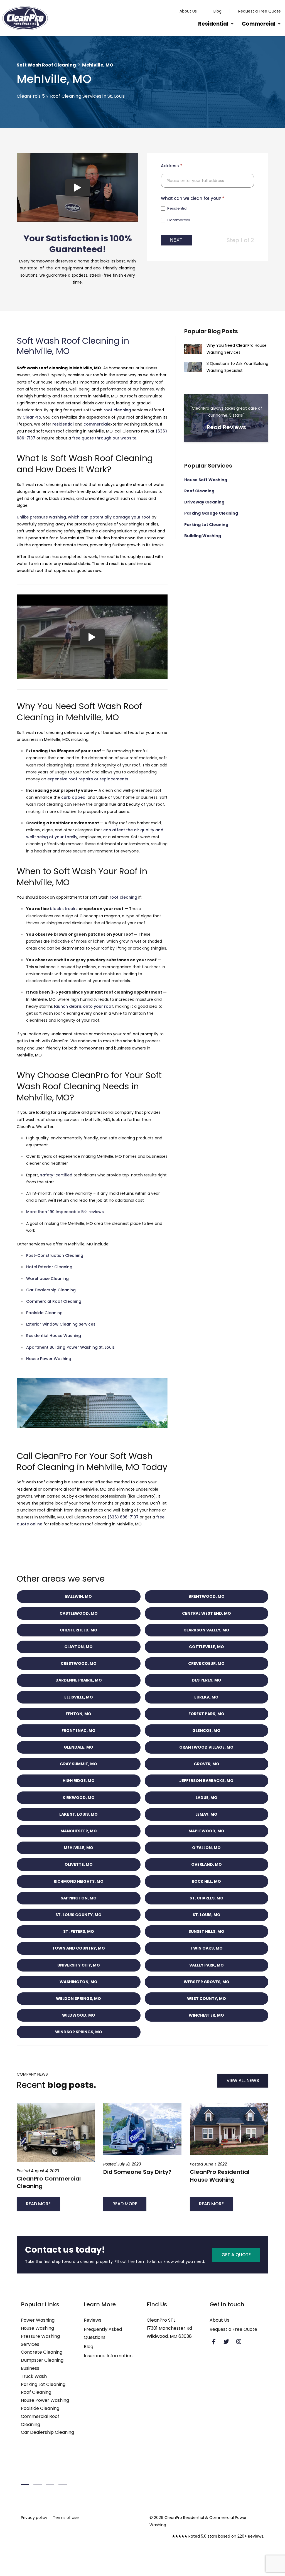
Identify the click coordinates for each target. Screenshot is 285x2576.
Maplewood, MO (206, 1831)
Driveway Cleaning (204, 502)
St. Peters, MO (79, 1931)
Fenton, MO (78, 1714)
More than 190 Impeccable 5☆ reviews (65, 1212)
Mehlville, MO (78, 1848)
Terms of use (66, 2518)
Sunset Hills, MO (206, 1931)
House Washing (37, 2328)
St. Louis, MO (207, 1915)
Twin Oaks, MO (207, 1948)
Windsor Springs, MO (79, 2032)
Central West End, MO (207, 1613)
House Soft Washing (206, 480)
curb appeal (74, 797)
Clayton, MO (78, 1647)
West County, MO (207, 1999)
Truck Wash (34, 2376)
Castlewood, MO (79, 1613)
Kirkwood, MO (79, 1798)
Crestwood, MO (79, 1663)
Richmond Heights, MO (79, 1881)
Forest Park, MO (206, 1714)
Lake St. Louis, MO (78, 1814)
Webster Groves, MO (207, 1982)
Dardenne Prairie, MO (79, 1680)
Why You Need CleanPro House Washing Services (226, 349)
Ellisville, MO (79, 1697)
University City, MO (79, 1965)
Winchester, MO (206, 2015)
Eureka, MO (206, 1697)
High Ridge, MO (79, 1781)
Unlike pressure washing (41, 517)
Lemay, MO (206, 1814)
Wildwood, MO (79, 2015)
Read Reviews (226, 418)
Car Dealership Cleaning (51, 1290)
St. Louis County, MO (78, 1915)
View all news (243, 2080)
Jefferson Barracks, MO (206, 1781)
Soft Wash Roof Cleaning (46, 65)
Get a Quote (236, 2255)
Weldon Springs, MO (78, 1999)
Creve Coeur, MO (206, 1663)
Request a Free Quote (260, 11)
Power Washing (38, 2320)
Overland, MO (207, 1864)
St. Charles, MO (207, 1898)
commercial (96, 424)
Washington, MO (78, 1982)
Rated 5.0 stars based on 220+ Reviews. (226, 2536)
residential (63, 424)
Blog (218, 11)
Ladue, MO (207, 1798)
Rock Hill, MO (206, 1881)
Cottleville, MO (207, 1647)
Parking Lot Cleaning (206, 525)
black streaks (64, 909)
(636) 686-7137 (123, 1517)
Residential (213, 24)
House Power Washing (49, 1359)
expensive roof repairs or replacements (88, 779)
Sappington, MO (79, 1898)
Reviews (93, 2320)
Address (172, 166)
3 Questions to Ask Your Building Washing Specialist (226, 367)
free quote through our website (104, 438)
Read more (38, 2204)
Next (176, 240)
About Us (188, 11)
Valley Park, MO (207, 1965)
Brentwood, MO (207, 1596)
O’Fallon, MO (206, 1848)
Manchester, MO (79, 1831)
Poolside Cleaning (44, 1313)
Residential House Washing (54, 1336)
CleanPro (32, 417)
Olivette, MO (79, 1864)
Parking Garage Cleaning (211, 513)
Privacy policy (34, 2518)
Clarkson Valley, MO (206, 1630)
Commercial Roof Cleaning (54, 1301)
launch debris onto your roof (83, 1006)
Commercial (259, 24)
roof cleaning (117, 410)
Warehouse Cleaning (47, 1279)
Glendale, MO (78, 1747)
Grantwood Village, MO (206, 1747)
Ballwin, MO (78, 1596)
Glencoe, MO (206, 1731)
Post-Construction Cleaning (55, 1255)
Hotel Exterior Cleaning (49, 1267)
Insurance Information (108, 2356)
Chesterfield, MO (79, 1630)
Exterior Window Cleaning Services (61, 1324)
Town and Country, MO (78, 1948)
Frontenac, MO (78, 1731)
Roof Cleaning (199, 491)
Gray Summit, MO (78, 1764)
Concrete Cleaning (42, 2352)
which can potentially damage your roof (109, 517)
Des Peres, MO (207, 1680)
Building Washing (203, 536)
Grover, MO (207, 1764)
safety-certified (56, 1175)
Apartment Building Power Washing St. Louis (70, 1347)
